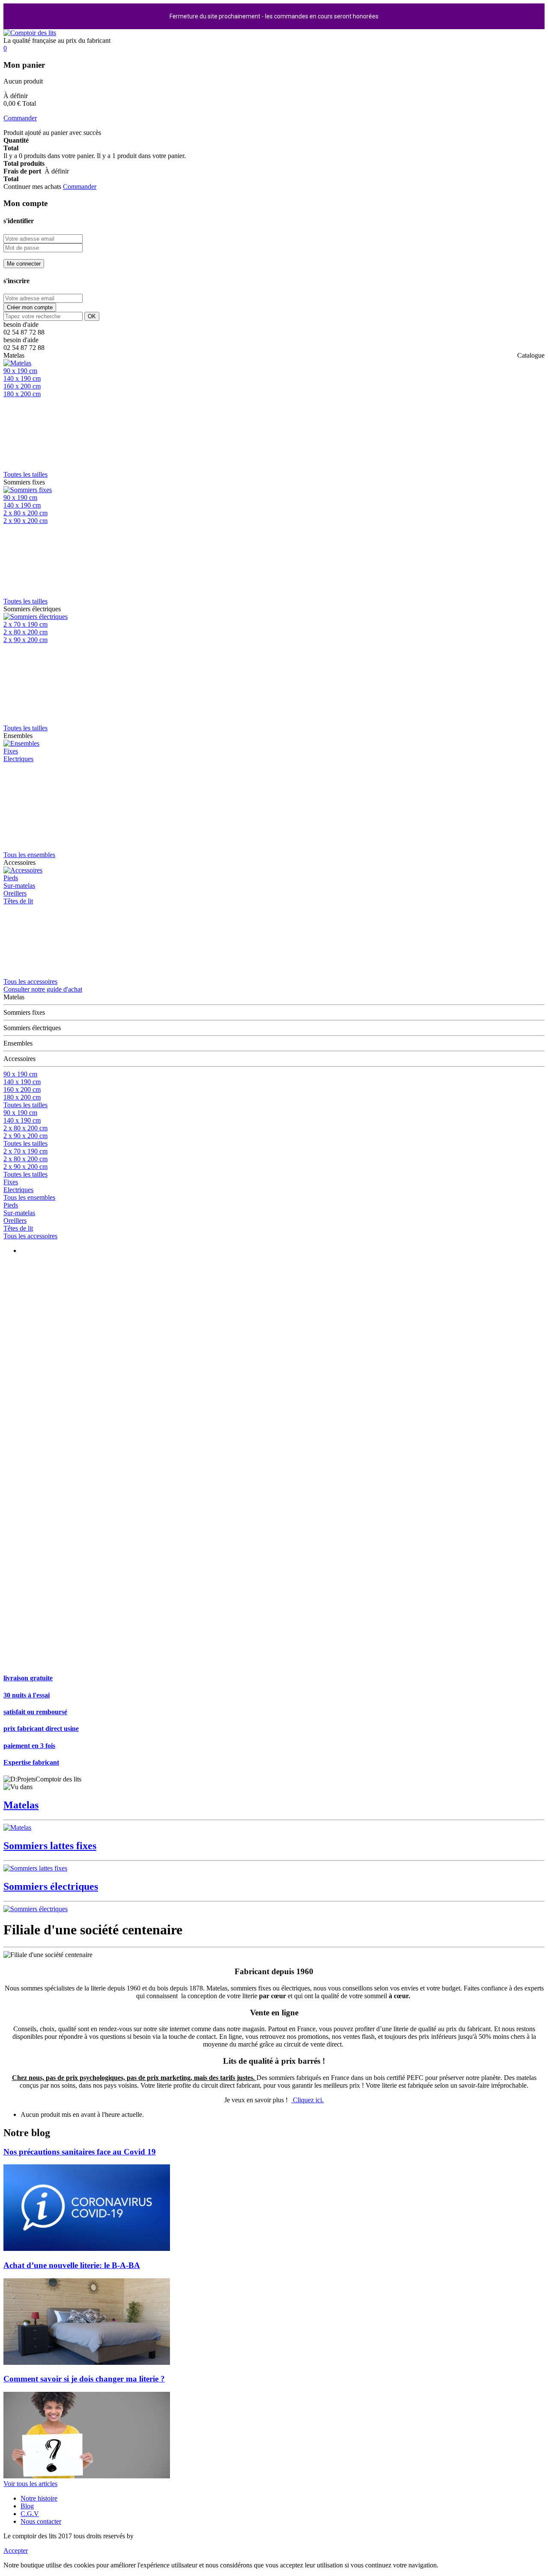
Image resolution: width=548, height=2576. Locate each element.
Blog (27, 2506)
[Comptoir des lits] (30, 33)
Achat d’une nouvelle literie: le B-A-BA (72, 2265)
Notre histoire (39, 2498)
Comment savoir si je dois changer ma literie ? (84, 2379)
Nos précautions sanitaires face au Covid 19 (80, 2152)
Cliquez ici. (307, 2100)
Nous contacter (41, 2521)
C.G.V (30, 2514)
